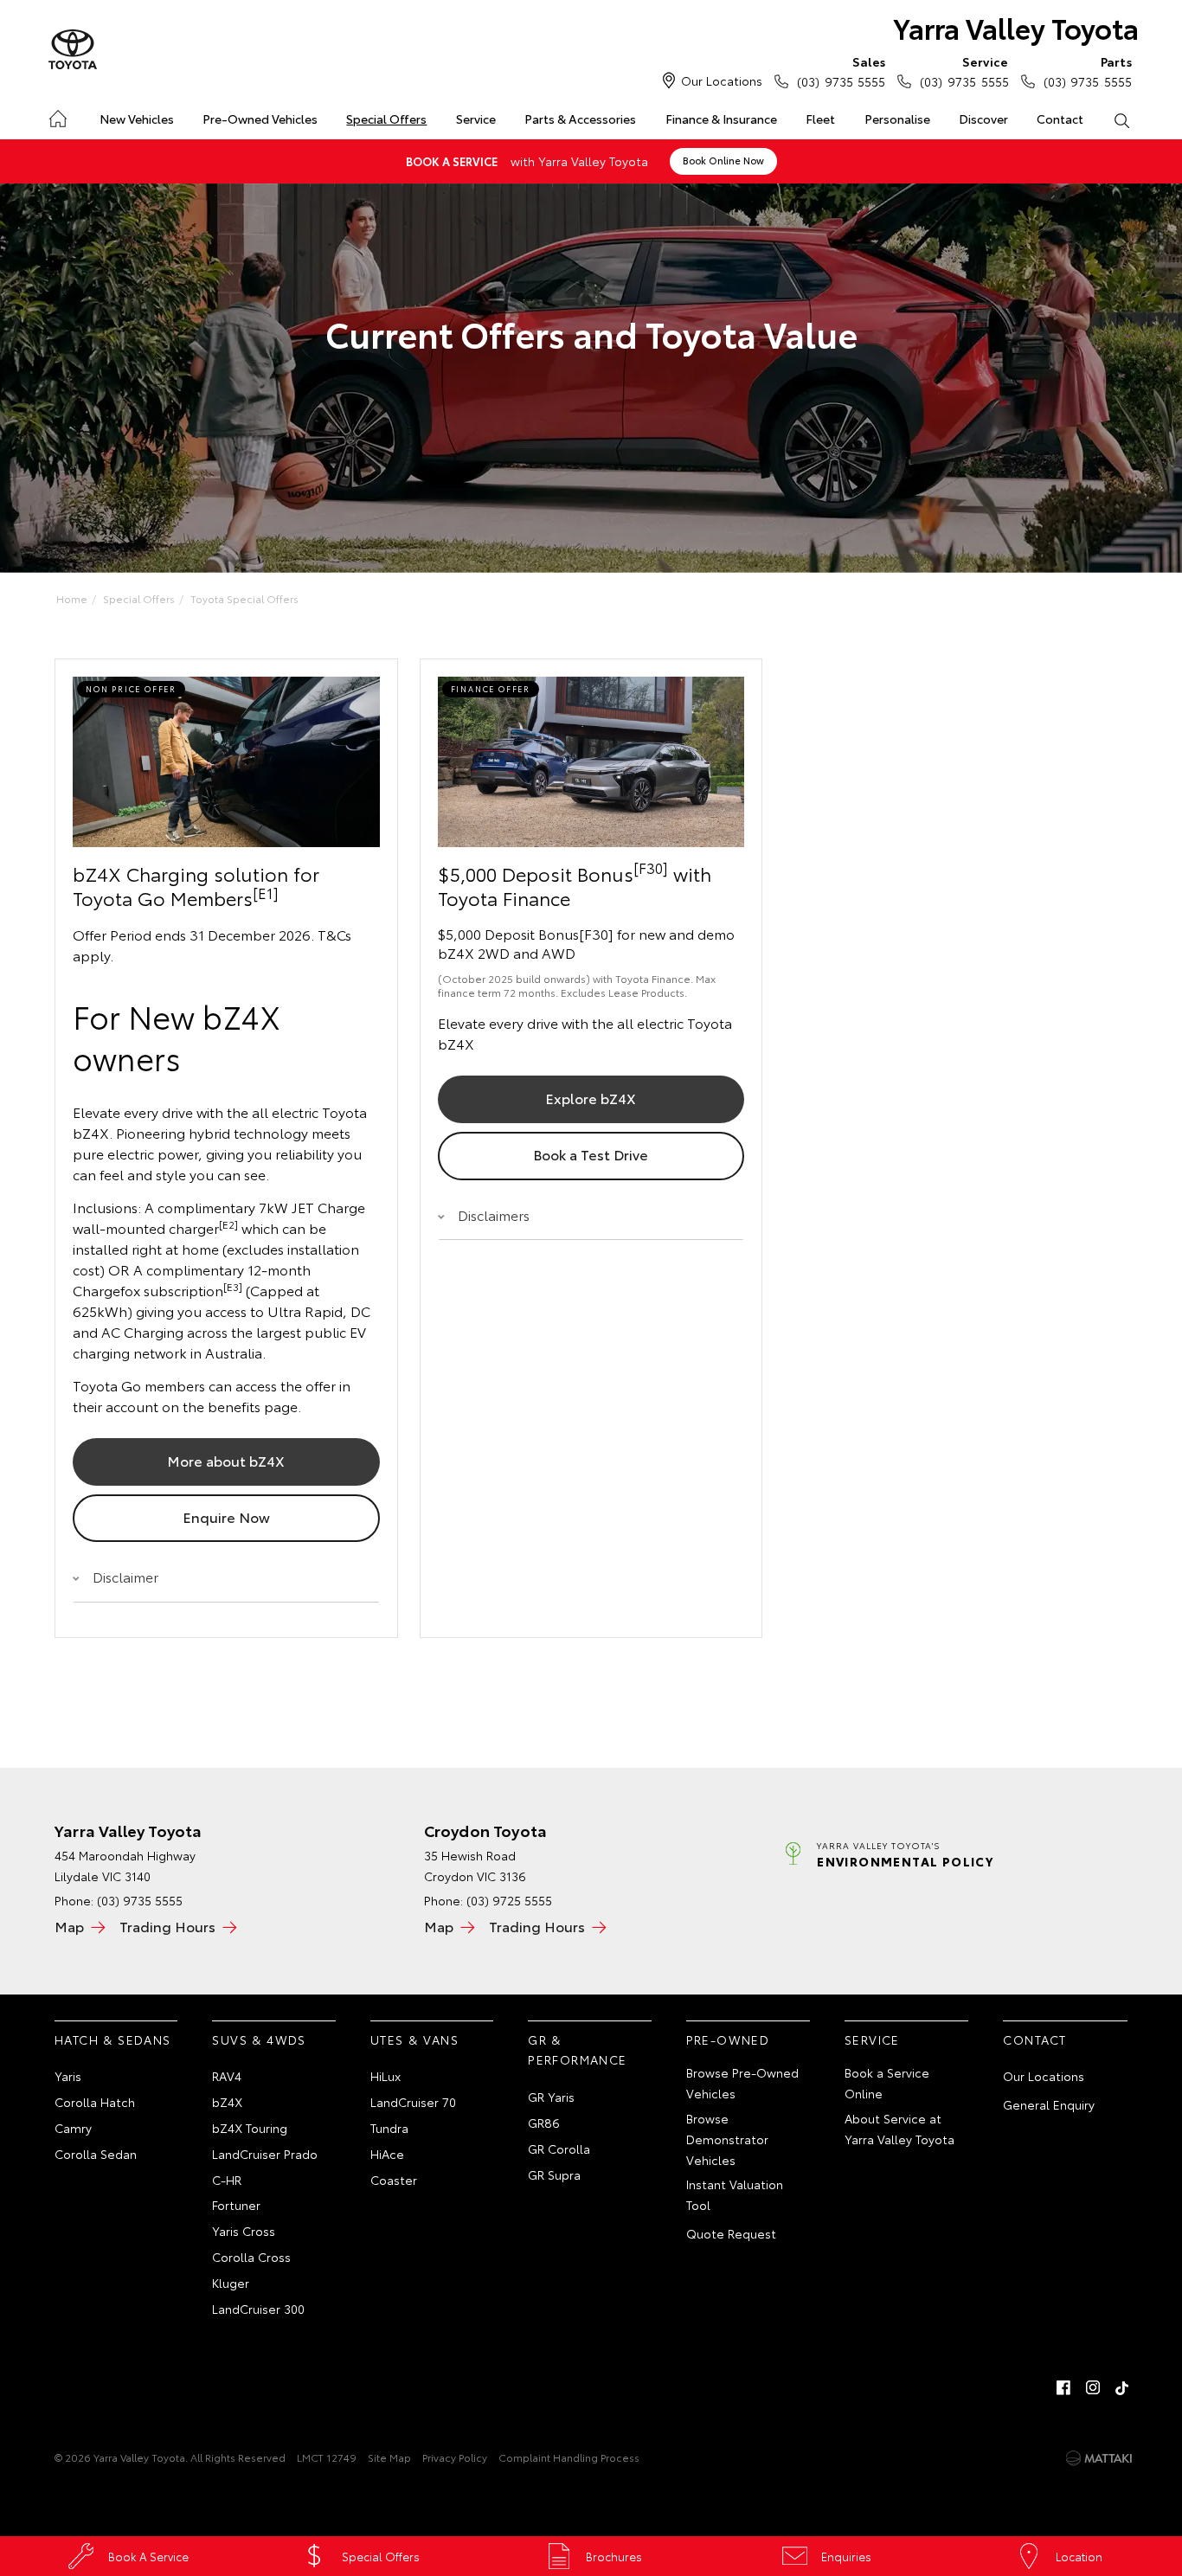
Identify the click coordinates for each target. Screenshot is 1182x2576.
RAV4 (227, 2076)
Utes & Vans (414, 2040)
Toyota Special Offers (244, 598)
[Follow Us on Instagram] (1093, 2387)
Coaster (394, 2180)
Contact (1060, 119)
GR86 (544, 2123)
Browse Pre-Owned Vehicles (742, 2083)
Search (1122, 119)
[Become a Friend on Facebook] (1063, 2387)
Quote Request (731, 2233)
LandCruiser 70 (413, 2102)
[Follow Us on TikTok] (1122, 2387)
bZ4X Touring (250, 2128)
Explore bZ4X (591, 1098)
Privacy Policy (455, 2457)
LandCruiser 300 (258, 2309)
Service (476, 119)
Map (69, 1926)
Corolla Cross (251, 2257)
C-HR (227, 2180)
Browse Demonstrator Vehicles (727, 2139)
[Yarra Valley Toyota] (73, 50)
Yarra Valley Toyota (1016, 27)
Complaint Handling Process (569, 2457)
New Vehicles (137, 119)
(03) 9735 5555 (841, 71)
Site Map (389, 2457)
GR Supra (554, 2175)
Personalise (897, 119)
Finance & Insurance (721, 119)
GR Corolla (559, 2149)
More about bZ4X (226, 1460)
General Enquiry (1049, 2104)
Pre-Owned (728, 2040)
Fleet (820, 119)
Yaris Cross (244, 2231)
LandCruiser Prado (265, 2154)
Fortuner (236, 2205)
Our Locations (722, 80)
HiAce (387, 2154)
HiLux (385, 2076)
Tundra (389, 2128)
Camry (73, 2128)
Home (57, 116)
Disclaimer (125, 1576)
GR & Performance (577, 2050)
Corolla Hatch (95, 2102)
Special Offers (386, 119)
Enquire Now (226, 1516)
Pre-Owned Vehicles (260, 119)
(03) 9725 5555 (509, 1900)
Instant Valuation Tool (735, 2194)
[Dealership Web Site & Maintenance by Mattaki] (1099, 2458)
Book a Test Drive (591, 1154)
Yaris (68, 2076)
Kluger (231, 2283)
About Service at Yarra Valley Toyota (899, 2129)
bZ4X (227, 2102)
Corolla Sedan (96, 2154)
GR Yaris (551, 2097)
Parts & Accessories (580, 119)
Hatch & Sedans (113, 2040)
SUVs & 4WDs (259, 2040)
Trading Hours (167, 1926)
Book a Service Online (887, 2083)
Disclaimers (494, 1214)
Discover (983, 119)
